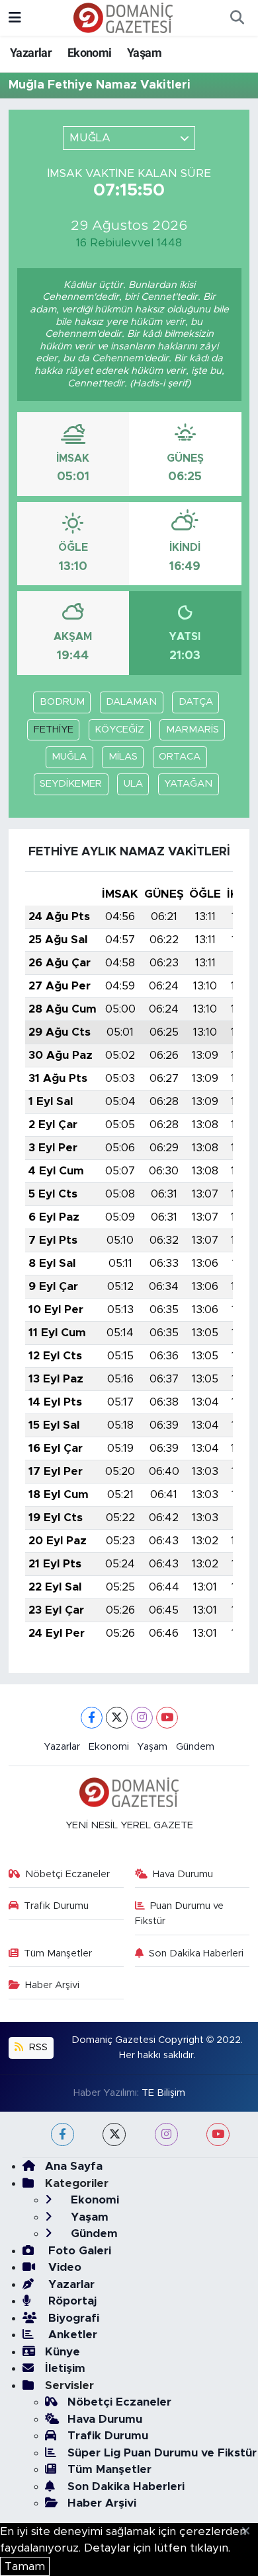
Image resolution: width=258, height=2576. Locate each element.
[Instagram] (142, 1718)
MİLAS (123, 757)
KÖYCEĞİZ (119, 730)
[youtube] (218, 2134)
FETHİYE (54, 730)
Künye (63, 2352)
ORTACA (180, 757)
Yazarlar (31, 53)
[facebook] (63, 2134)
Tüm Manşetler (58, 1953)
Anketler (71, 2335)
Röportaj (71, 2301)
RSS (37, 2047)
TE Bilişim (163, 2093)
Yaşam (144, 53)
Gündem (195, 1747)
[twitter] (114, 2134)
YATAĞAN (188, 784)
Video (63, 2267)
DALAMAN (131, 702)
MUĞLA (69, 757)
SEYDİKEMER (71, 784)
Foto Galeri (78, 2251)
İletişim (65, 2368)
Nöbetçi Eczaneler (67, 1874)
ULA (133, 784)
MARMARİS (193, 730)
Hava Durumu (183, 1874)
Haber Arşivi (52, 1985)
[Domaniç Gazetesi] (123, 17)
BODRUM (62, 702)
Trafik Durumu (56, 1906)
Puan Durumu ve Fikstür (180, 1913)
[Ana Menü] (15, 18)
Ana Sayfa (74, 2166)
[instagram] (166, 2134)
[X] (117, 1718)
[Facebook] (92, 1718)
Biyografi (72, 2318)
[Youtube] (167, 1718)
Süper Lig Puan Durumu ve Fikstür (162, 2453)
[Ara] (237, 18)
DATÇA (196, 702)
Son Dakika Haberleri (196, 1953)
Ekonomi (90, 53)
